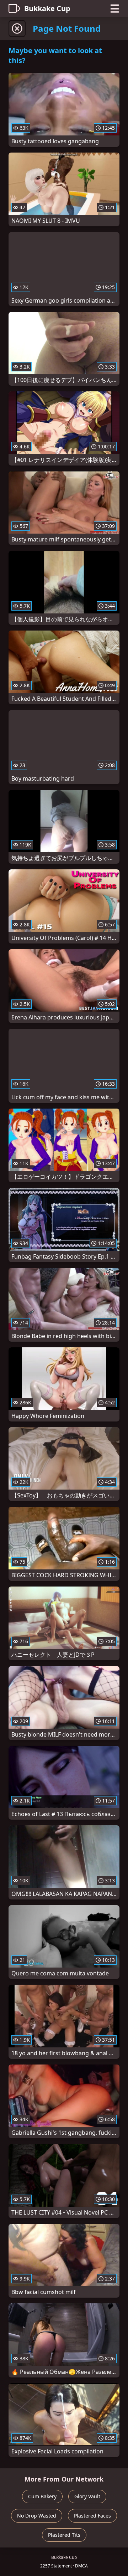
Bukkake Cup (47, 8)
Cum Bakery (42, 2496)
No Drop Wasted (37, 2516)
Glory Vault (87, 2496)
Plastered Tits (64, 2535)
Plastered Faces (92, 2516)
